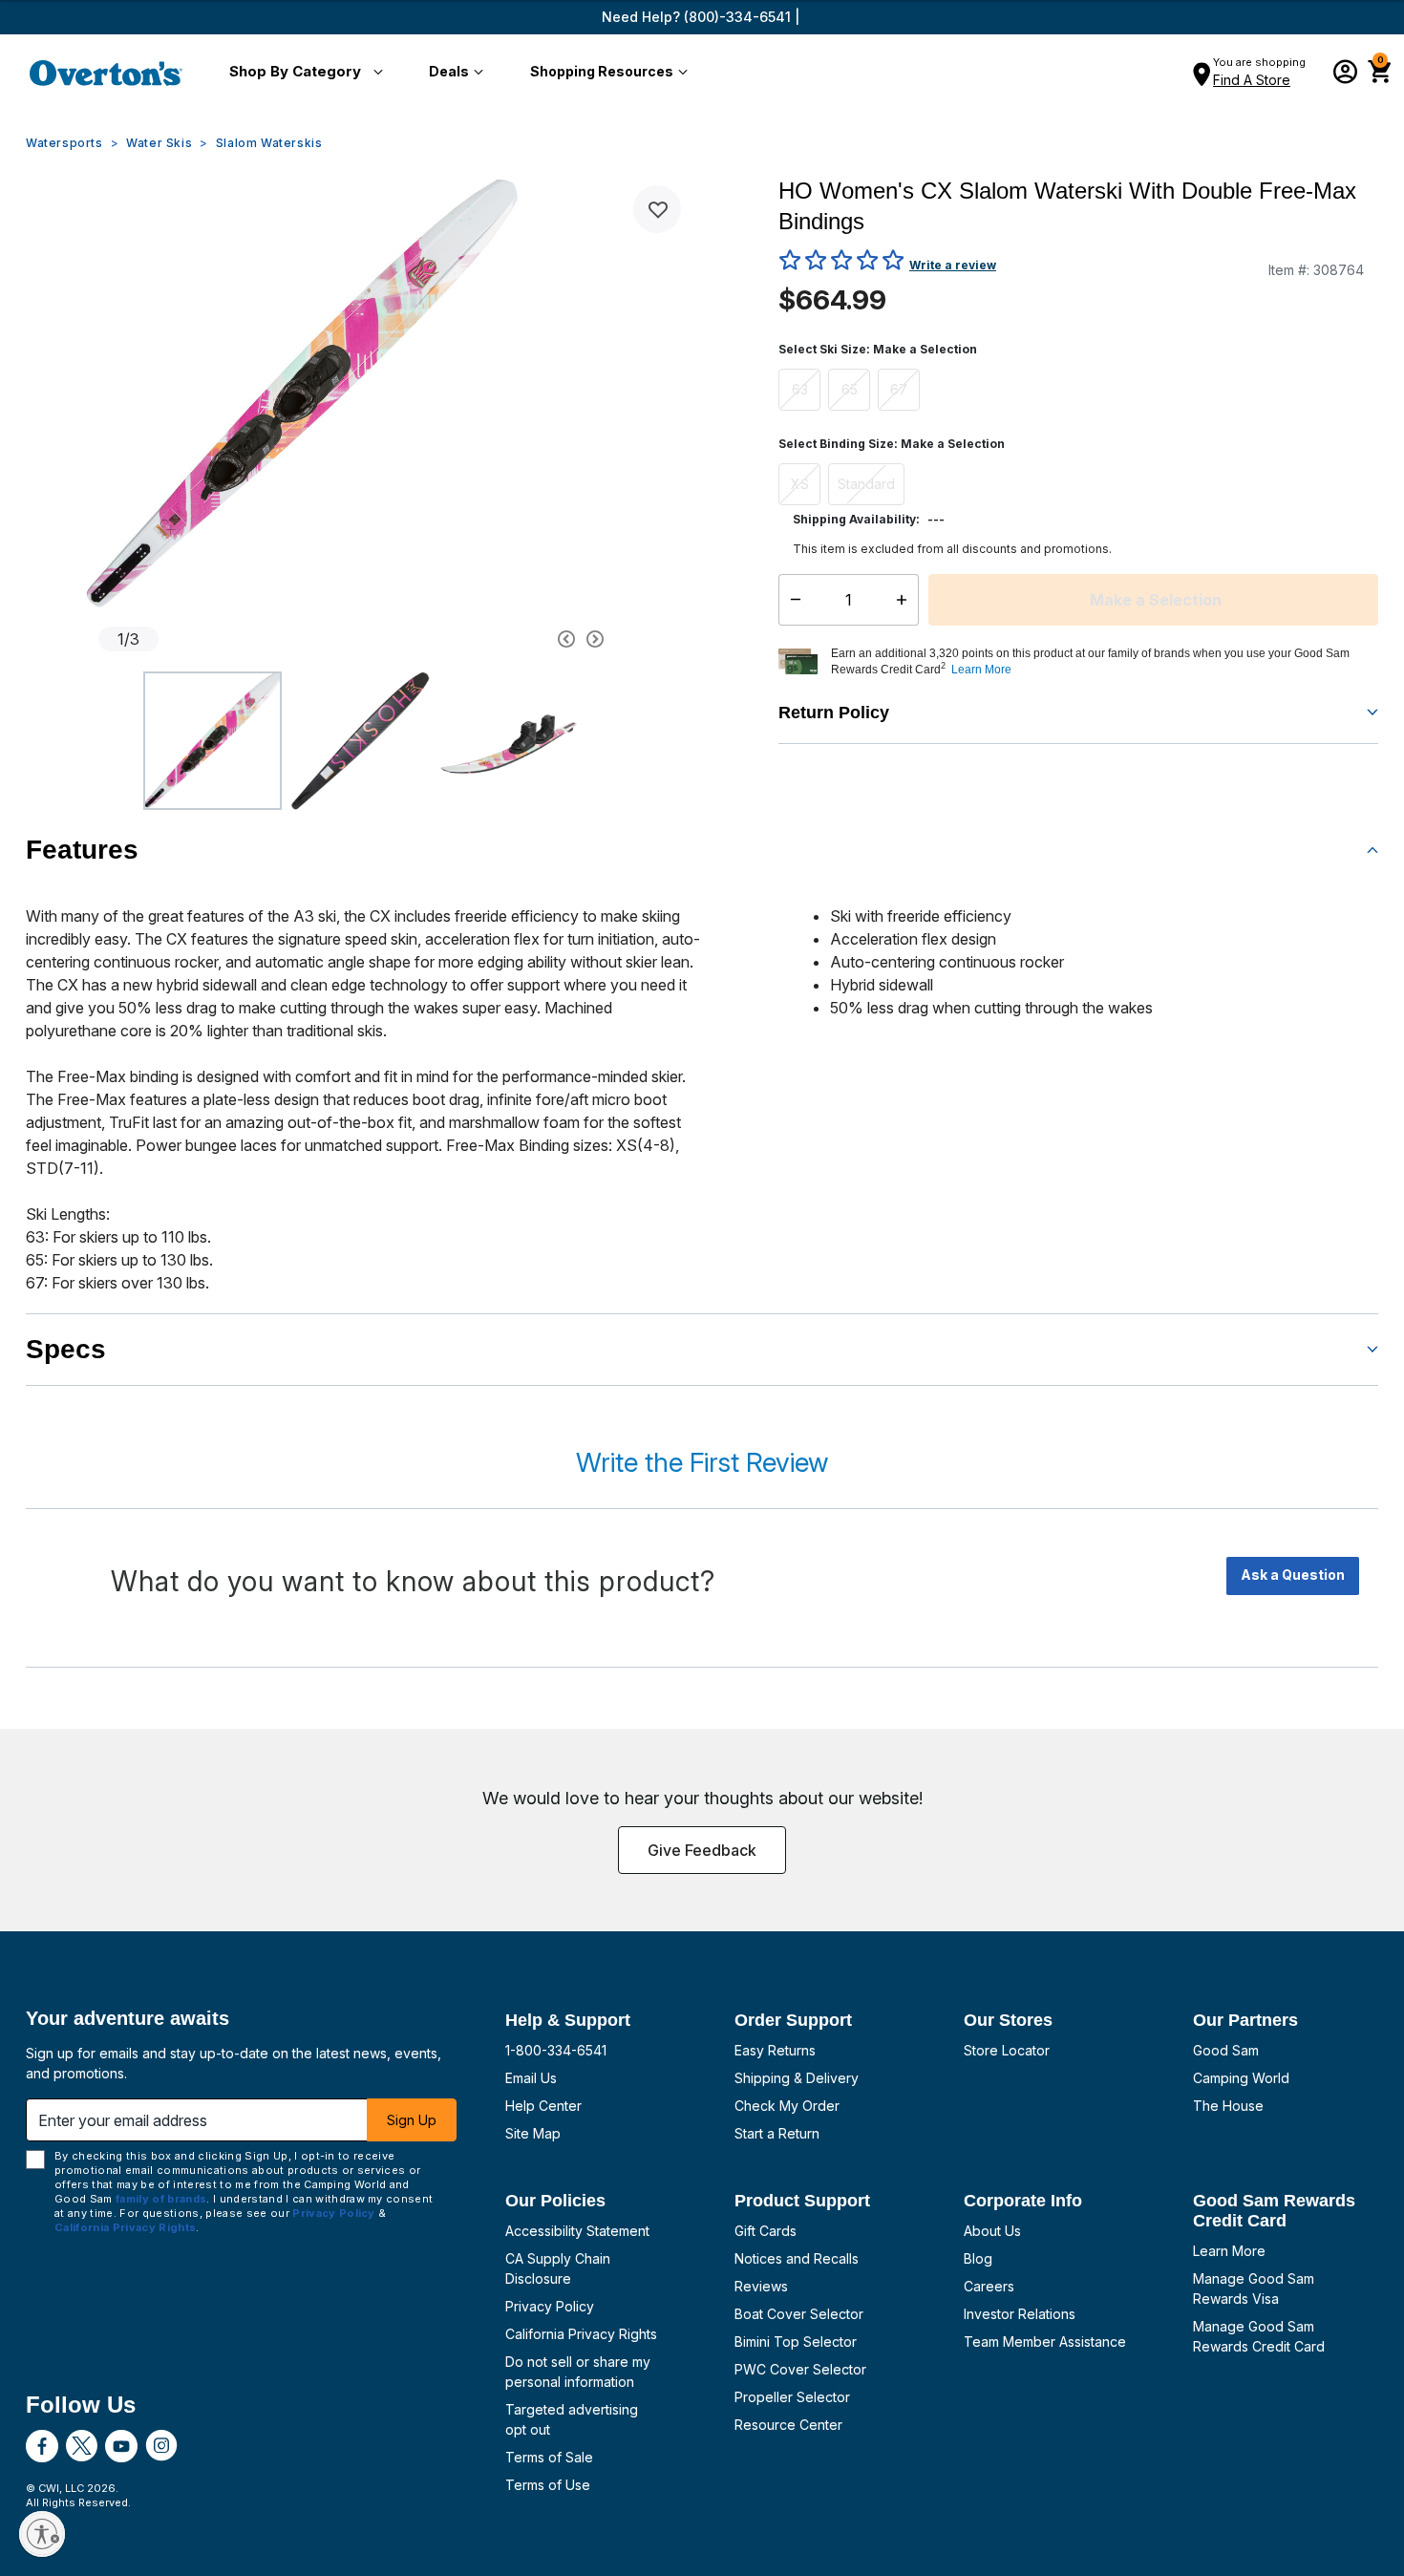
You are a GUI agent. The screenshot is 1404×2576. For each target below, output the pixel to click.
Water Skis (159, 143)
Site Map (533, 2133)
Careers (989, 2286)
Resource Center (788, 2425)
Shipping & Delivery (797, 2078)
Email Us (531, 2078)
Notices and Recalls (797, 2258)
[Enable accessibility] (42, 2534)
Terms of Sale (549, 2457)
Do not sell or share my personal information (578, 2372)
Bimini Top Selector (796, 2342)
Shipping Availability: (856, 519)
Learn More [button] (981, 670)
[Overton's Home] (106, 73)
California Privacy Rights (581, 2334)
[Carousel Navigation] (495, 639)
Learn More (1229, 2251)
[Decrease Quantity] (791, 600)
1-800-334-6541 (556, 2050)
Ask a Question (1293, 1575)
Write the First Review (702, 1462)
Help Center (543, 2106)
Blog (978, 2258)
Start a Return (777, 2133)
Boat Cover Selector (799, 2314)
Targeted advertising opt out (572, 2419)
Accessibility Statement (577, 2231)
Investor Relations (1020, 2314)
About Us (992, 2231)
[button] (302, 73)
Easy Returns (775, 2050)
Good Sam (1226, 2050)
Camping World (1241, 2078)
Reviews (761, 2286)
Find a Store (1252, 80)
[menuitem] (302, 73)
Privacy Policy (550, 2306)
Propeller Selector (792, 2397)
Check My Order (787, 2106)
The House (1228, 2106)
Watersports (64, 143)
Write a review (953, 265)
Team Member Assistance (1045, 2342)
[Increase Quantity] (906, 600)
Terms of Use (548, 2485)
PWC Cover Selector (800, 2369)
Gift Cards (766, 2231)
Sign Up (412, 2120)
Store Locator (1007, 2050)
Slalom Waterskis (269, 143)
